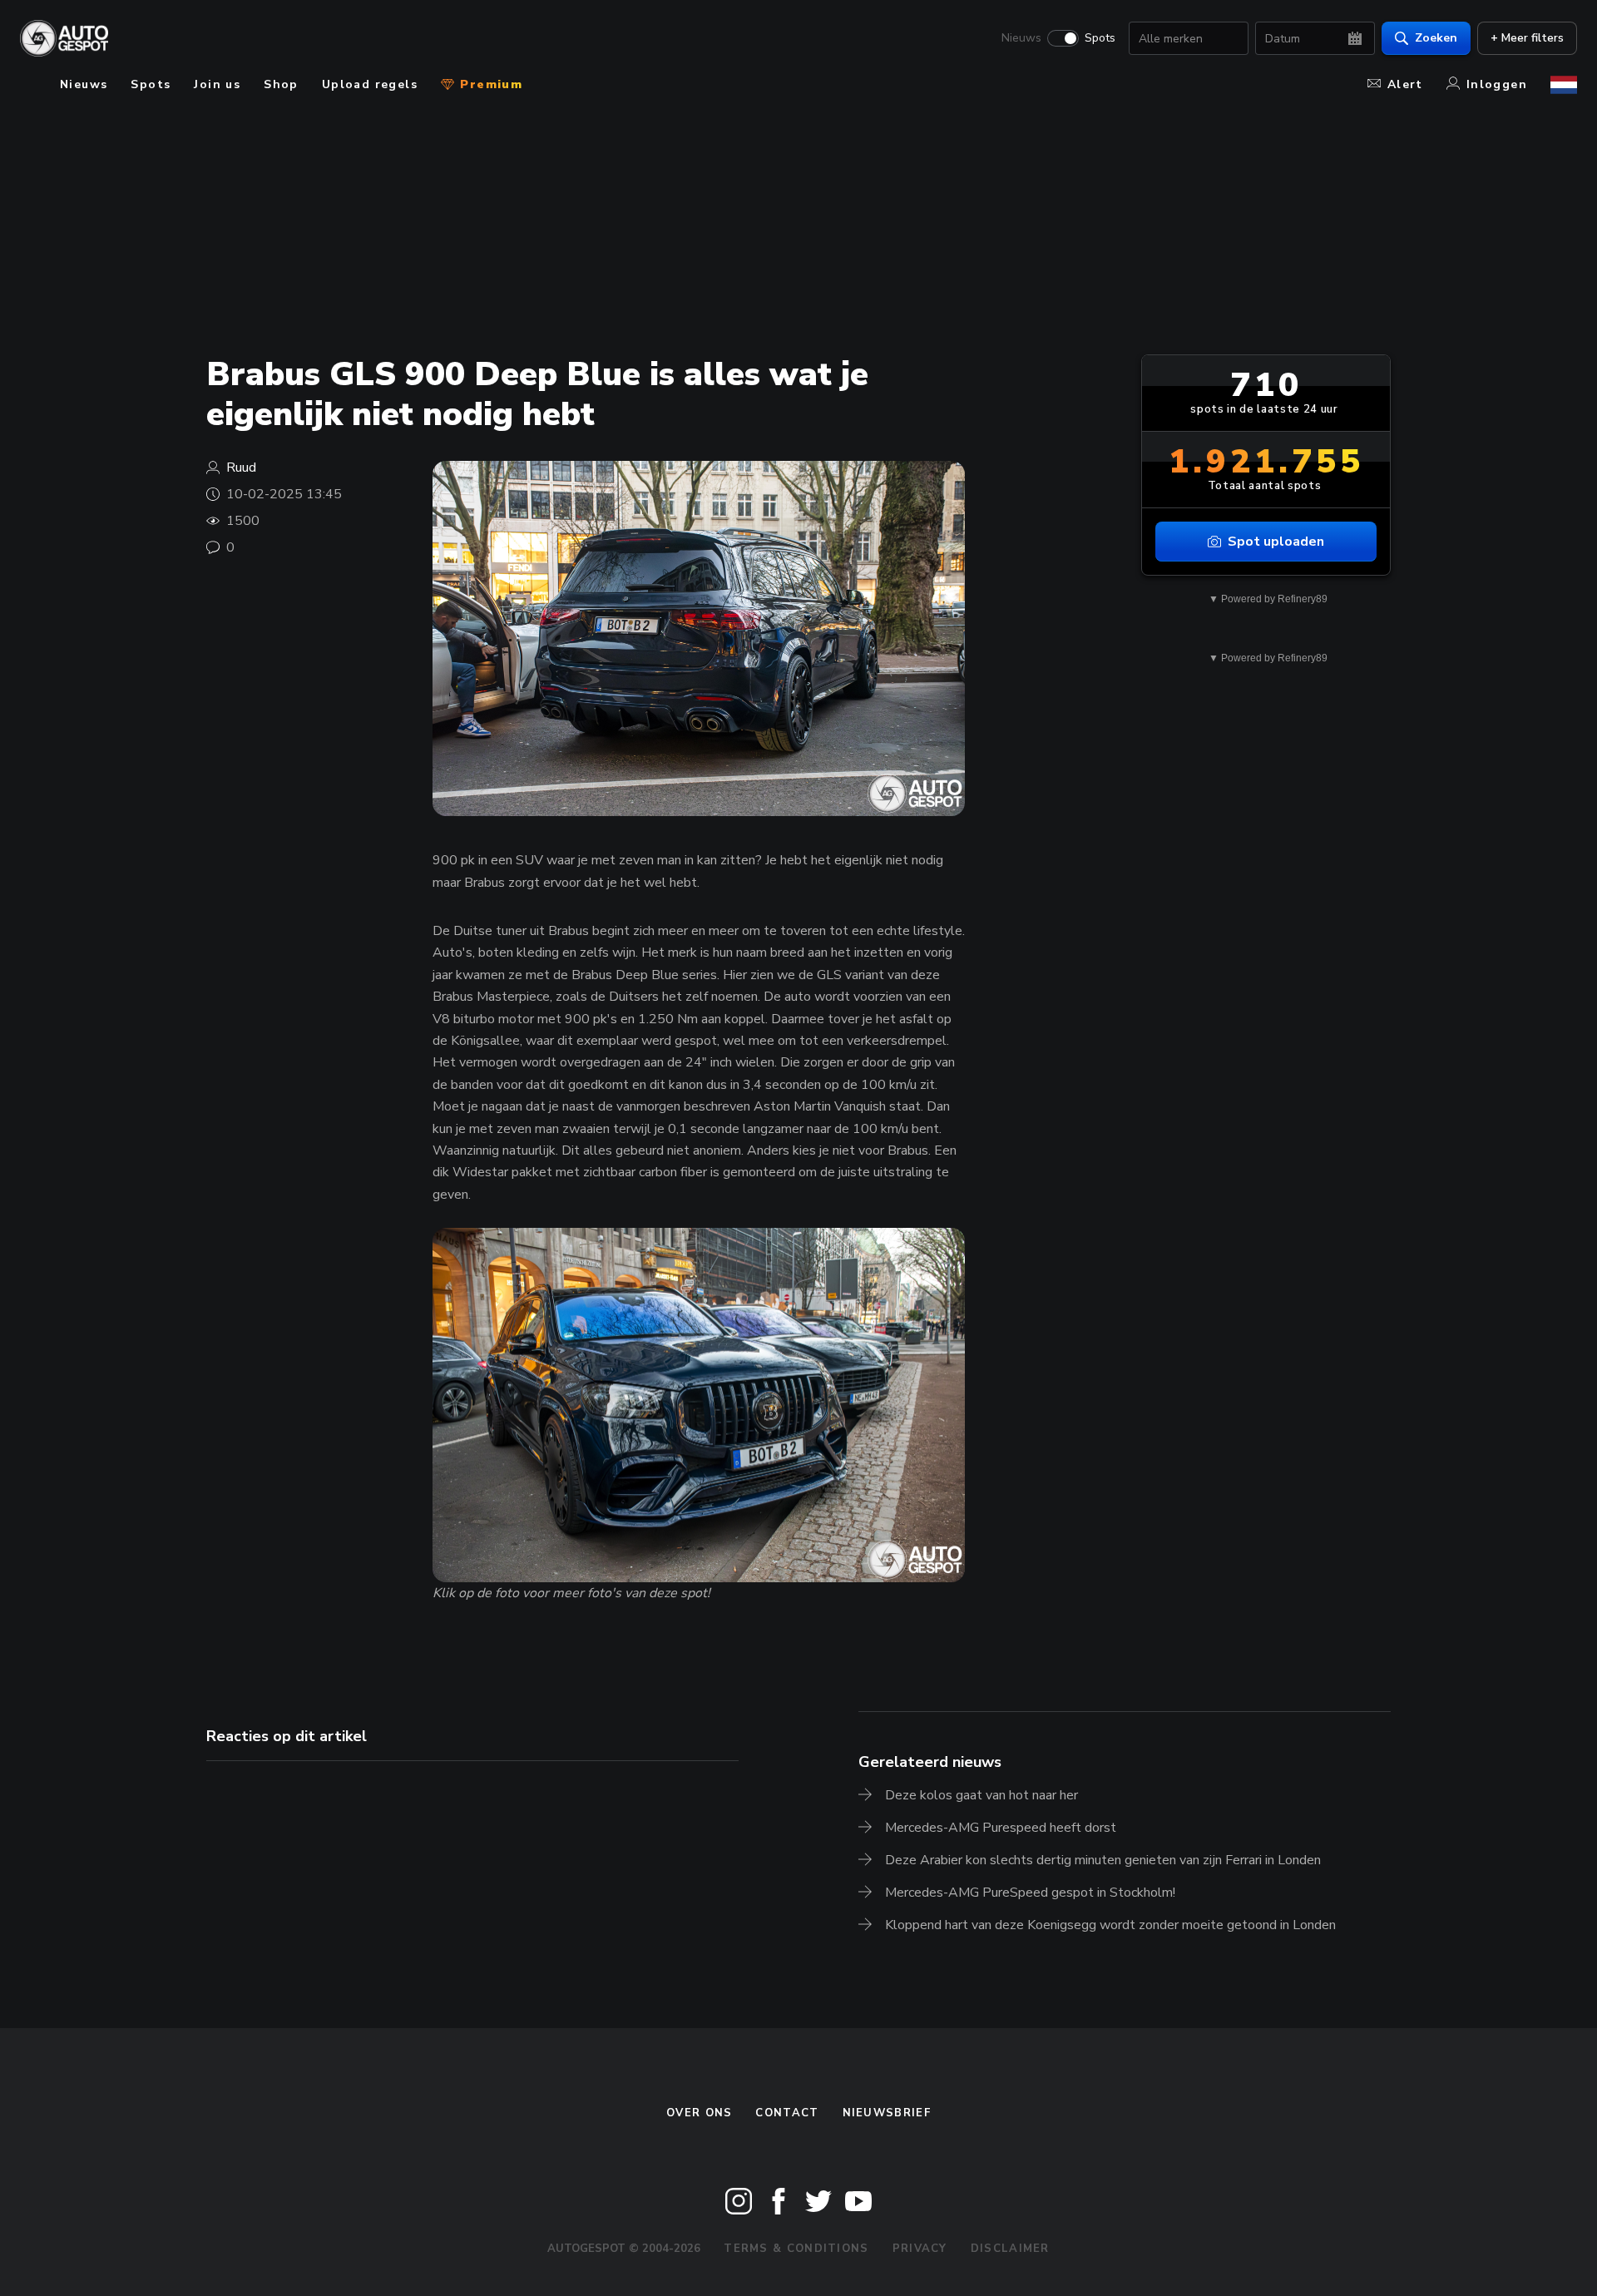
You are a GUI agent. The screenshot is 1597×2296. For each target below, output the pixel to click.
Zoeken (1436, 38)
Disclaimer (1010, 2249)
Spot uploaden (1276, 542)
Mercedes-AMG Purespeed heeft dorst (1001, 1828)
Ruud (241, 468)
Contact (787, 2113)
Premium (489, 84)
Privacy (920, 2249)
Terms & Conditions (796, 2249)
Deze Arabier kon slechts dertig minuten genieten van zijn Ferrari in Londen (1103, 1860)
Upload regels (370, 84)
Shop (281, 84)
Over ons (699, 2113)
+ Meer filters (1527, 38)
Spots (1100, 38)
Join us (217, 84)
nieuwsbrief (887, 2113)
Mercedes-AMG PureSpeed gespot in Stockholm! (1030, 1893)
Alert (1405, 84)
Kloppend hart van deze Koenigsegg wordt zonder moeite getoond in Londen (1110, 1925)
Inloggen (1497, 84)
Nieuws (1021, 38)
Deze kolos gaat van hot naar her (981, 1795)
